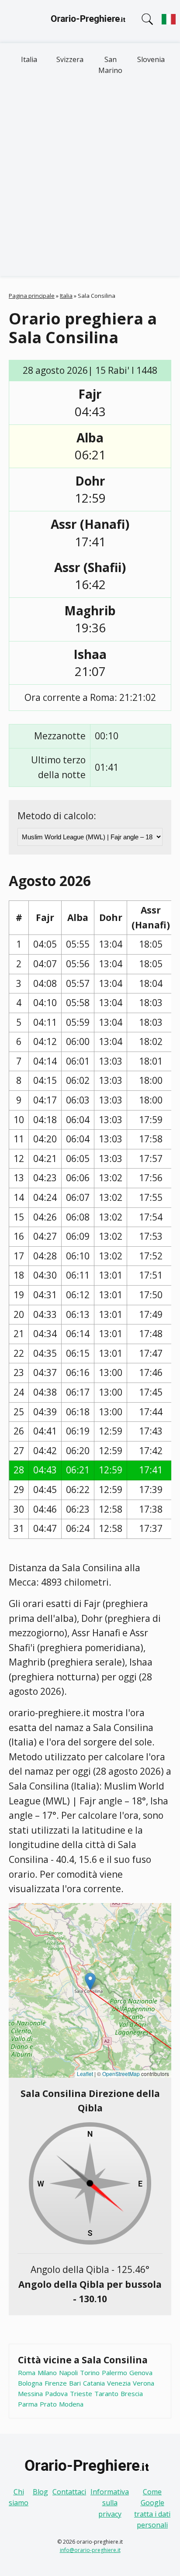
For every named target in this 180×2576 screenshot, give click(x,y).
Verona (144, 2383)
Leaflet (85, 2074)
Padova (56, 2393)
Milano (47, 2373)
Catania (94, 2383)
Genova (141, 2373)
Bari (75, 2383)
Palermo (114, 2373)
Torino (90, 2373)
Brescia (132, 2393)
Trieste (81, 2393)
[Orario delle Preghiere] (90, 21)
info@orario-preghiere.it (90, 2550)
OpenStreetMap (121, 2074)
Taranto (106, 2393)
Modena (71, 2404)
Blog (40, 2492)
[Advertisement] (90, 182)
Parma (28, 2404)
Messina (30, 2393)
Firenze (56, 2383)
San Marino (110, 65)
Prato (48, 2404)
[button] (90, 1981)
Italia (29, 59)
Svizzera (70, 59)
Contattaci (69, 2492)
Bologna (30, 2383)
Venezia (119, 2383)
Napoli (68, 2373)
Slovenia (151, 59)
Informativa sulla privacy (110, 2503)
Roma (27, 2373)
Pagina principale (32, 296)
